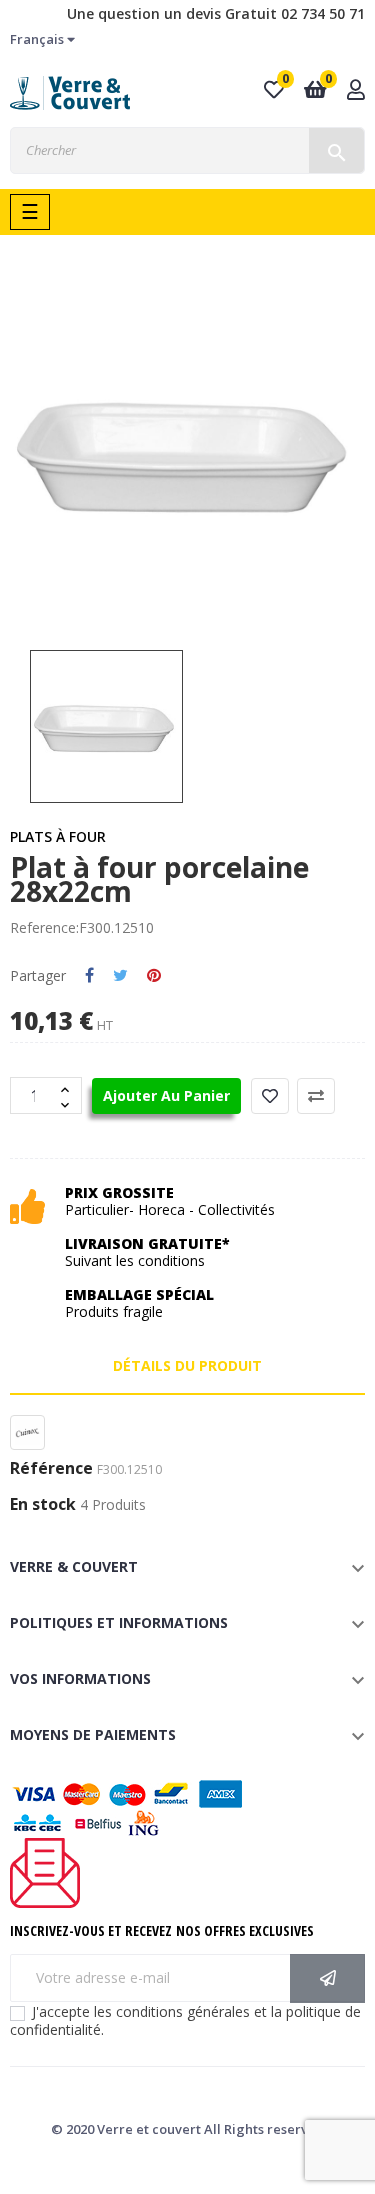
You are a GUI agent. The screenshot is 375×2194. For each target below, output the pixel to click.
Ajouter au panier (166, 1095)
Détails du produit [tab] (187, 1365)
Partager (89, 976)
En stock (43, 1505)
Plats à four (58, 836)
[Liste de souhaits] (270, 1096)
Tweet (120, 976)
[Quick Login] (356, 91)
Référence (51, 1469)
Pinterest (154, 976)
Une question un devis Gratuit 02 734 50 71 (216, 13)
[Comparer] (316, 1096)
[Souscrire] (327, 1978)
